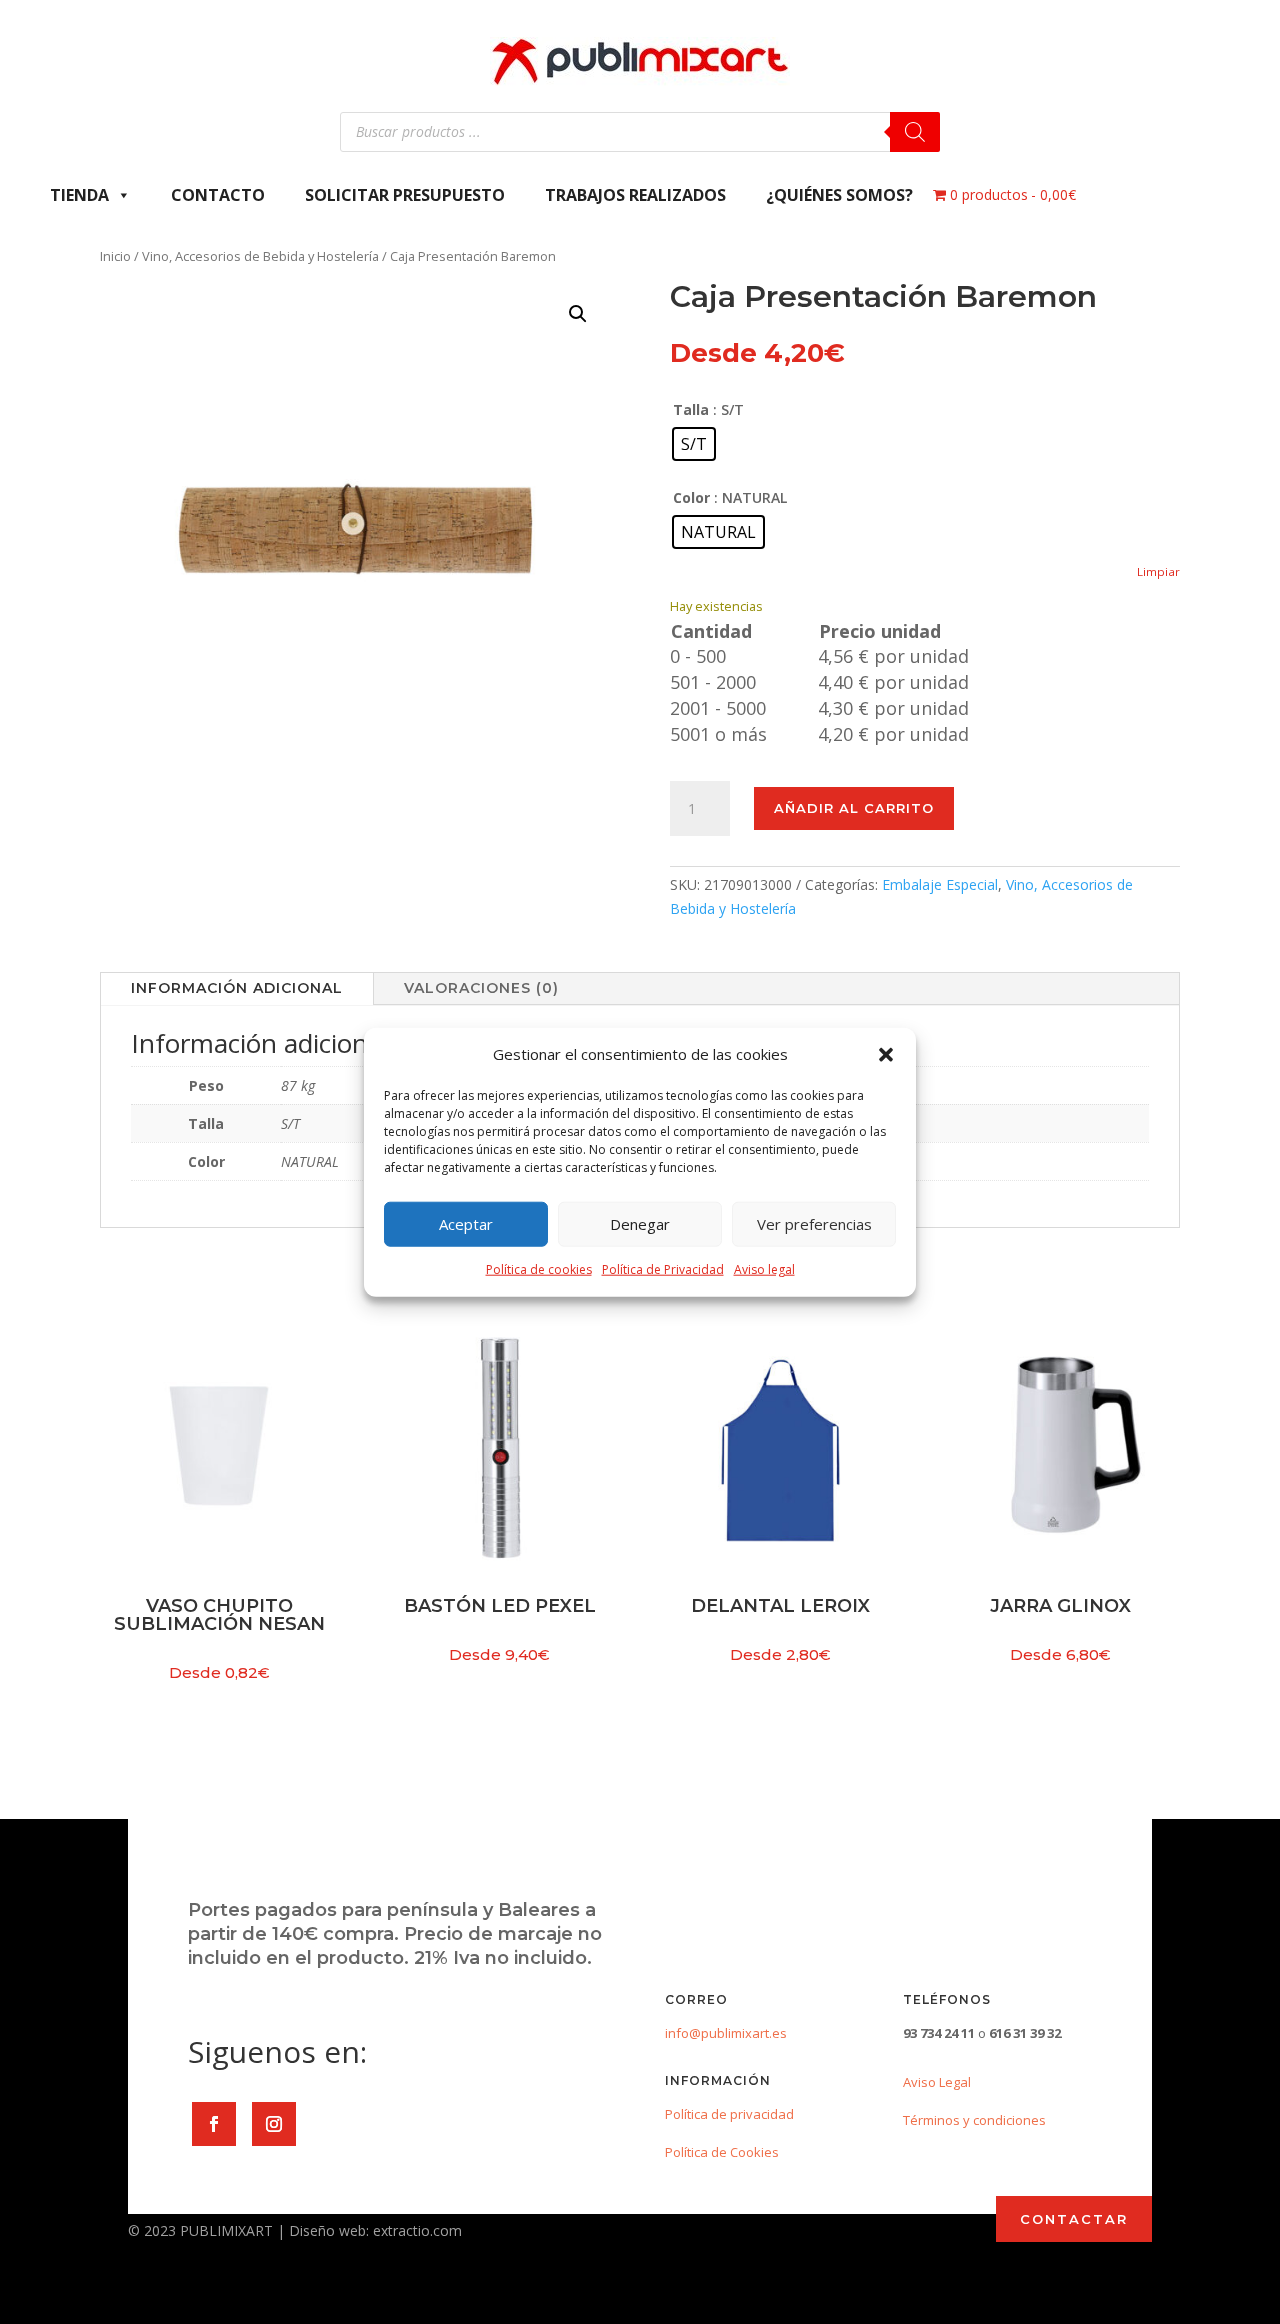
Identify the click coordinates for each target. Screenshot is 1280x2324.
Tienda (79, 195)
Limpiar (1158, 571)
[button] (886, 1055)
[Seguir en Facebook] (214, 2124)
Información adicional (237, 988)
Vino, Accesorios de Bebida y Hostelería (260, 256)
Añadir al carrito (854, 808)
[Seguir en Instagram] (274, 2124)
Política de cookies (539, 1269)
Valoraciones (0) (481, 988)
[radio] (694, 444)
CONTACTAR (1074, 2219)
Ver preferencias (814, 1224)
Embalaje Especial (940, 884)
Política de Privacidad (663, 1269)
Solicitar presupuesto (405, 195)
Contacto (218, 195)
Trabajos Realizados (635, 195)
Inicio (115, 256)
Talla (691, 409)
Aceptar (466, 1224)
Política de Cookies (722, 2152)
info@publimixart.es (726, 2033)
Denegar (640, 1224)
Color (691, 497)
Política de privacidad (729, 2114)
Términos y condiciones (974, 2120)
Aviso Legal (937, 2082)
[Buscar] (915, 132)
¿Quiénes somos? (839, 195)
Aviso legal (764, 1269)
